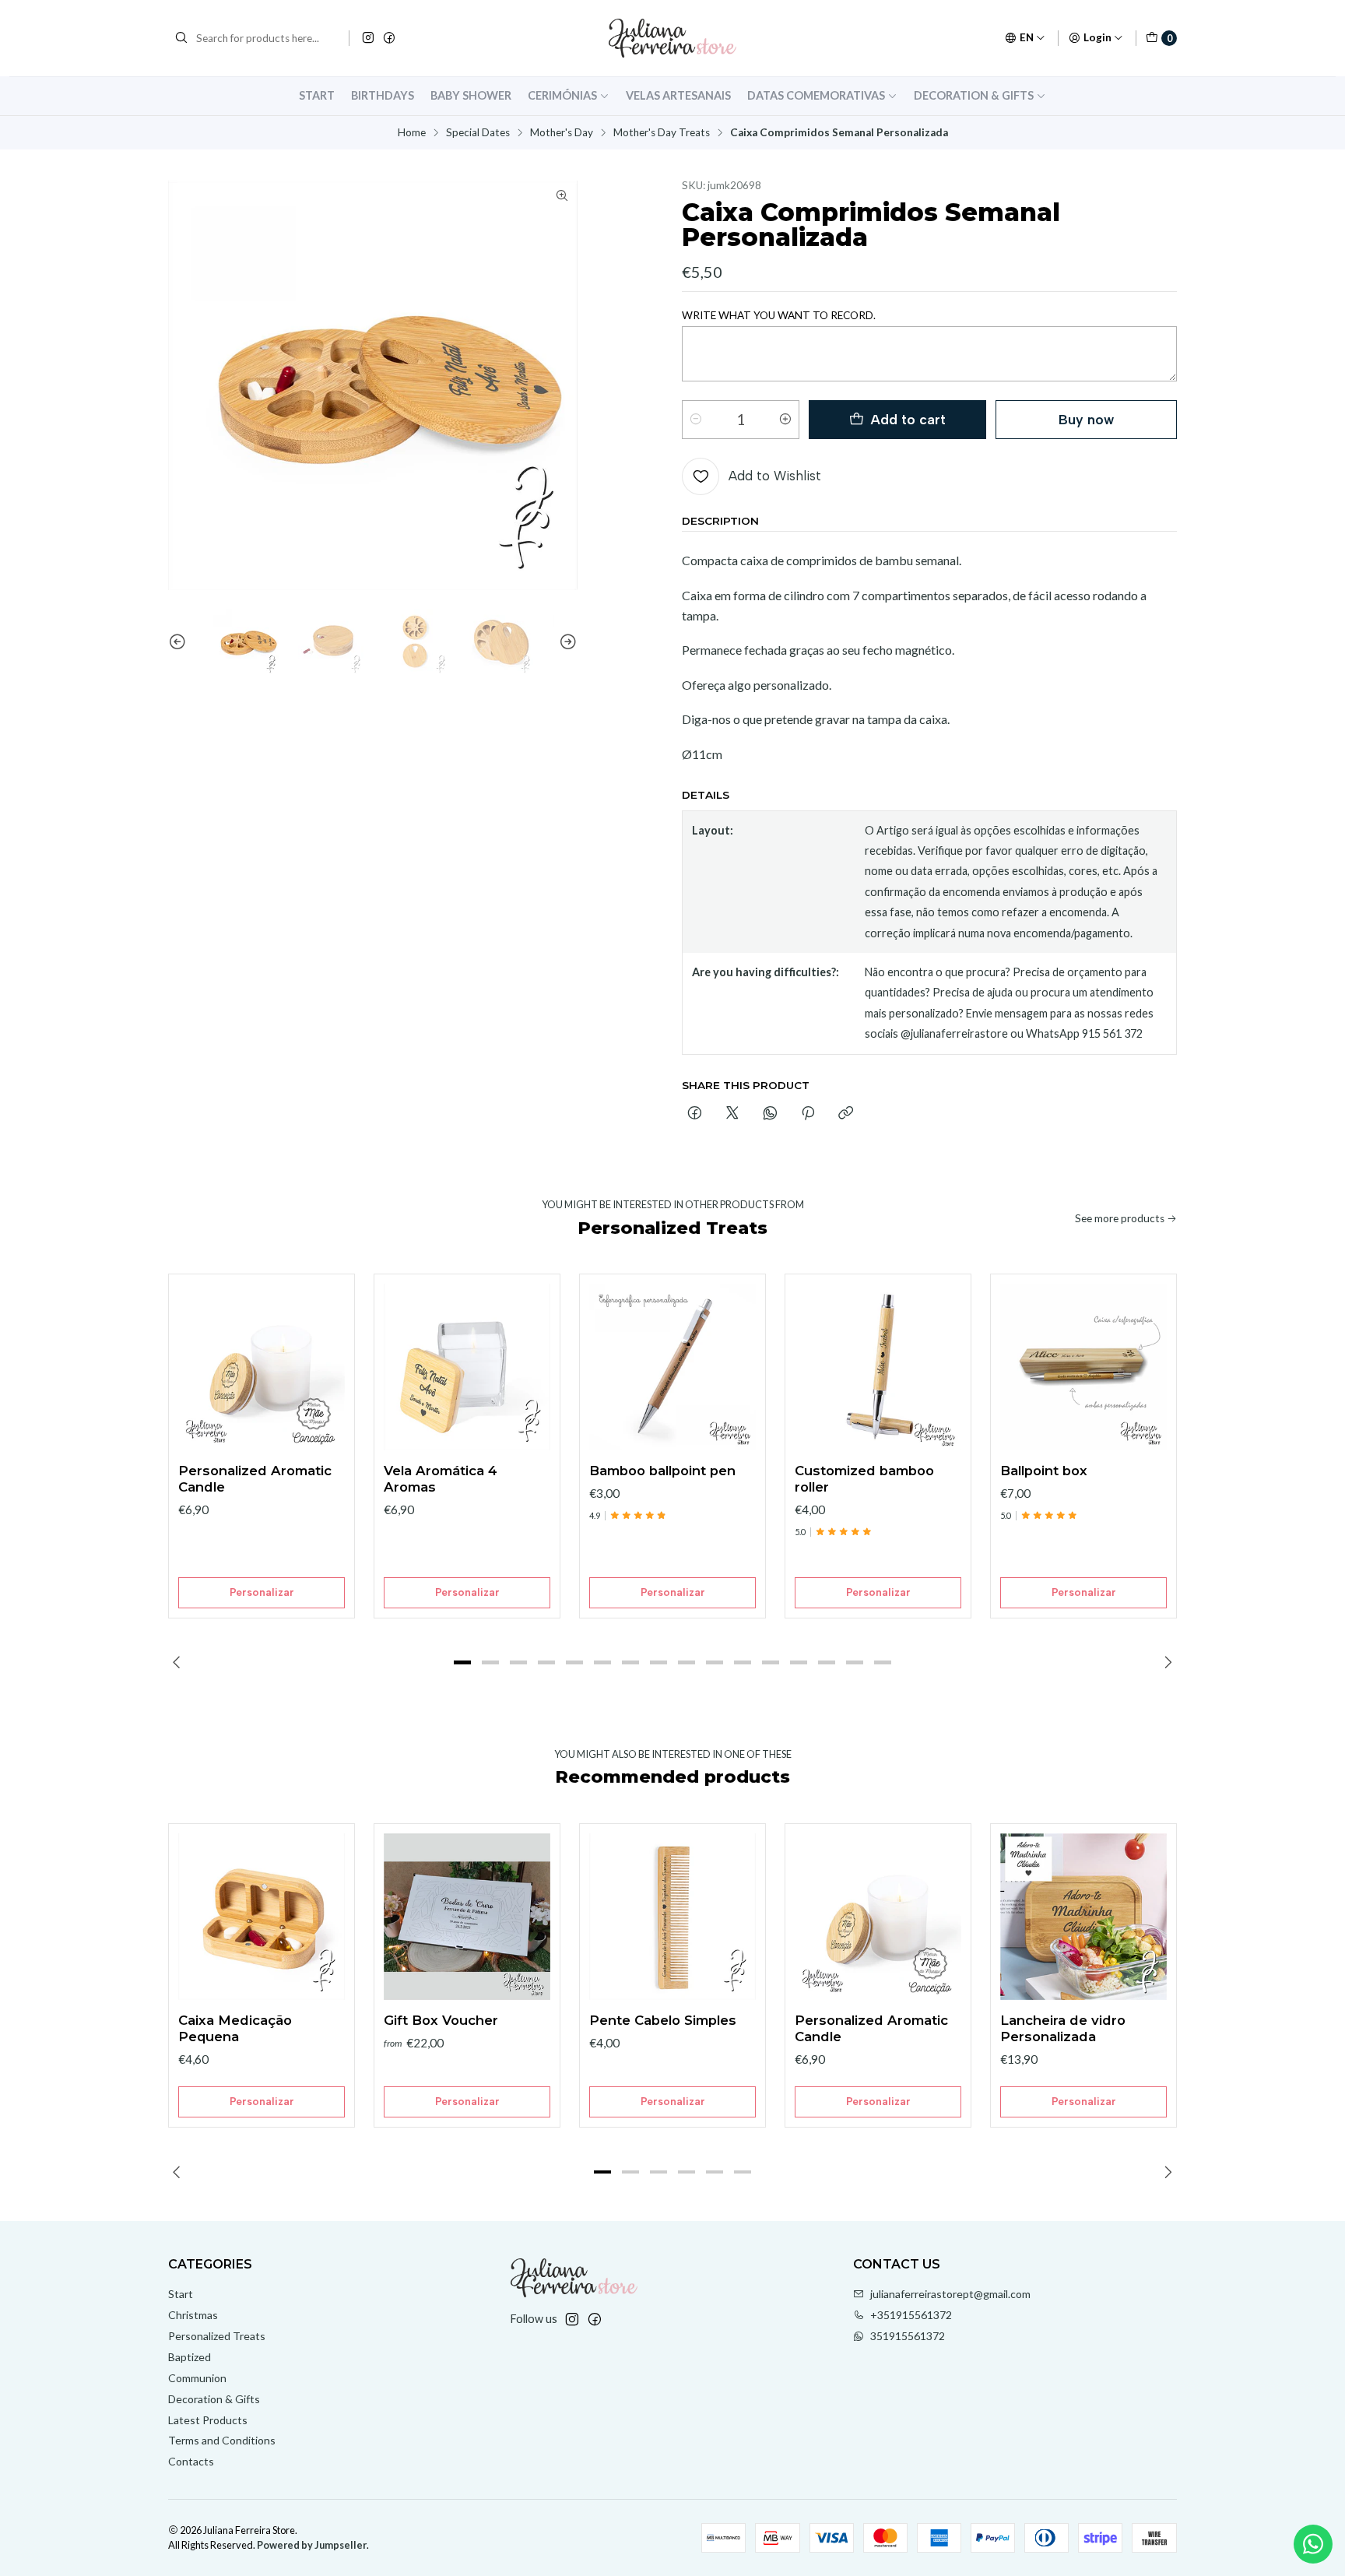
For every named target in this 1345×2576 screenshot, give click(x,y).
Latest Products (208, 2420)
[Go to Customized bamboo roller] (878, 1367)
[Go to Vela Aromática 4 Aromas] (467, 1367)
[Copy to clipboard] (846, 1114)
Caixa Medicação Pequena (235, 2028)
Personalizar (262, 1592)
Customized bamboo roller (864, 1479)
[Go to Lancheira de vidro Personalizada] (1083, 1917)
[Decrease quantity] (696, 420)
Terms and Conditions (222, 2440)
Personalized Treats (217, 2336)
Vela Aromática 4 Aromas (441, 1479)
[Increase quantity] (785, 420)
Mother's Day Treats (662, 133)
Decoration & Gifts (974, 95)
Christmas (193, 2315)
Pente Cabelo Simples (663, 2020)
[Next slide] (566, 642)
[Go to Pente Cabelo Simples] (672, 1917)
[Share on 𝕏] (732, 1114)
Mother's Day (562, 133)
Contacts (191, 2461)
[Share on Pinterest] (808, 1114)
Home (412, 133)
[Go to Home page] (672, 38)
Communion (197, 2378)
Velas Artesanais (678, 95)
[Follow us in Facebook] (389, 38)
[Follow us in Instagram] (368, 38)
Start (317, 95)
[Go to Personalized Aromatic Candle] (262, 1367)
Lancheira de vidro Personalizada (1063, 2028)
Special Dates (478, 133)
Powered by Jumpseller (312, 2545)
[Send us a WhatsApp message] (1313, 2544)
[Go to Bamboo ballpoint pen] (672, 1367)
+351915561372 (911, 2315)
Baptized (190, 2357)
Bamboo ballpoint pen (662, 1471)
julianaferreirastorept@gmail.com (950, 2294)
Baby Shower (471, 95)
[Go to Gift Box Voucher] (467, 1917)
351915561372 (908, 2336)
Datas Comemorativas (816, 95)
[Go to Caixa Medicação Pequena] (262, 1917)
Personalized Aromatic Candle (255, 1479)
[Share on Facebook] (695, 1114)
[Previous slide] (180, 642)
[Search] (181, 38)
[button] (462, 1663)
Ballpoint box (1044, 1471)
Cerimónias (562, 95)
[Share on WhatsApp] (770, 1114)
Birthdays (383, 95)
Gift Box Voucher (441, 2020)
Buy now (1086, 419)
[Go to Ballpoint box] (1083, 1367)
